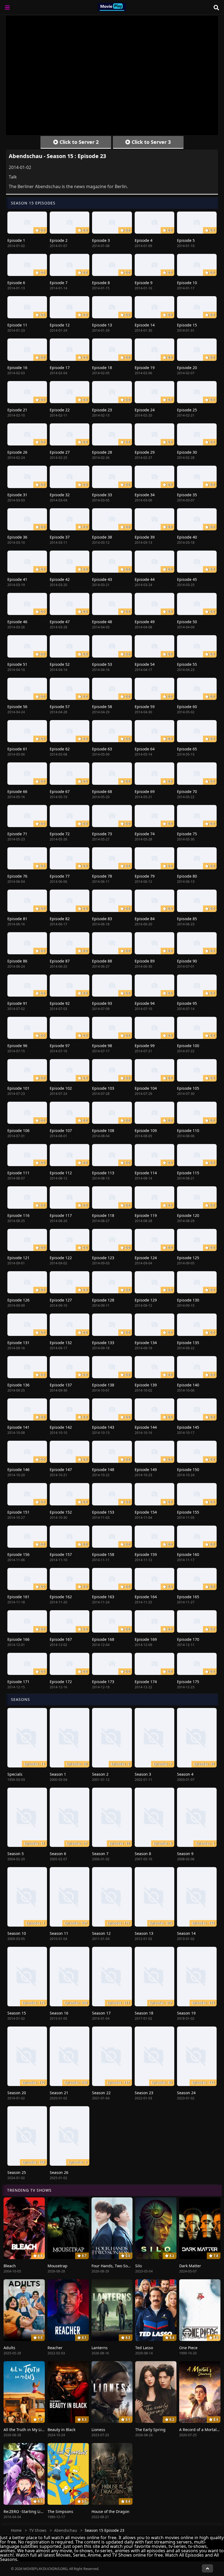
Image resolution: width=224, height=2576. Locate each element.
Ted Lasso (144, 2348)
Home (16, 2530)
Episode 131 (18, 1343)
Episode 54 (145, 664)
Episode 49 (145, 622)
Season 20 (17, 2093)
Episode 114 (146, 1173)
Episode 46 (17, 622)
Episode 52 (60, 664)
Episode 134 (146, 1343)
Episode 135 (188, 1343)
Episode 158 (103, 1554)
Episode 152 (61, 1512)
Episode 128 (103, 1300)
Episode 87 (60, 961)
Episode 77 (60, 876)
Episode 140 (188, 1385)
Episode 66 (17, 791)
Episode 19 (145, 368)
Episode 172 (61, 1682)
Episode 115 (188, 1173)
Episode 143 (103, 1427)
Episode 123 (103, 1258)
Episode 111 (18, 1173)
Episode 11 (17, 325)
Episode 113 (103, 1173)
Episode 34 (145, 495)
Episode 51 (17, 664)
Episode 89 (145, 961)
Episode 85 (187, 919)
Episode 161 (18, 1597)
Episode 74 (145, 834)
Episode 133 (103, 1343)
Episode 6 (16, 283)
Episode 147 (61, 1470)
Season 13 (144, 1933)
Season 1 (58, 1774)
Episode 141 (18, 1427)
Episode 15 (187, 325)
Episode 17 (60, 368)
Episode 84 (145, 919)
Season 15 (17, 2013)
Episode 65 (187, 749)
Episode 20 (187, 368)
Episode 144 (146, 1427)
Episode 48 (102, 622)
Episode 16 (17, 368)
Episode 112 (61, 1173)
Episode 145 (188, 1427)
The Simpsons (60, 2511)
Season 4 (185, 1774)
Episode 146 (18, 1470)
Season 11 (59, 1933)
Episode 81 (17, 919)
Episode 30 (187, 452)
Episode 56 (17, 707)
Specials (15, 1774)
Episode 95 (187, 1003)
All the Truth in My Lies (25, 2430)
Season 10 (17, 1933)
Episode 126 (18, 1300)
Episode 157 (61, 1554)
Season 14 (186, 1933)
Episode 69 (145, 791)
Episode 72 (60, 834)
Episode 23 (102, 410)
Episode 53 (102, 664)
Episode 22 (60, 410)
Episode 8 (101, 283)
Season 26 (59, 2172)
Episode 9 (144, 283)
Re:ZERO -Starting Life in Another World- (41, 2511)
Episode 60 (187, 707)
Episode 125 (188, 1258)
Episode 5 (186, 240)
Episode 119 (146, 1215)
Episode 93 (102, 1003)
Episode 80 (187, 876)
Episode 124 (146, 1258)
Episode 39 (145, 537)
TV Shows (38, 2530)
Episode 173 (103, 1682)
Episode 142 (61, 1427)
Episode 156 (18, 1554)
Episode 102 (61, 1088)
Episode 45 (187, 579)
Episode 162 (61, 1597)
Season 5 (16, 1854)
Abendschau (66, 2530)
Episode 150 (188, 1470)
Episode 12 (60, 325)
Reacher (55, 2348)
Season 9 (185, 1854)
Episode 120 (188, 1215)
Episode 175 (188, 1682)
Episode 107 (61, 1130)
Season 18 (144, 2013)
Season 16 (59, 2013)
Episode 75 (187, 834)
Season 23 (144, 2093)
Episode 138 (103, 1385)
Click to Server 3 (151, 142)
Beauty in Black (61, 2430)
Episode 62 (60, 749)
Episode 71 (17, 834)
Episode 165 (188, 1597)
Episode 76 (17, 876)
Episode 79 (145, 876)
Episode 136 (18, 1385)
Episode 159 (146, 1554)
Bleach (10, 2266)
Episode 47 (60, 622)
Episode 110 (188, 1130)
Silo (138, 2266)
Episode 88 (102, 961)
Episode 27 (60, 452)
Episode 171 (18, 1682)
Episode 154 (146, 1512)
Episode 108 (103, 1130)
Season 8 (143, 1854)
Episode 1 (16, 240)
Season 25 (17, 2172)
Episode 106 (18, 1130)
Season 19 (186, 2013)
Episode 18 (102, 368)
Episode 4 (144, 240)
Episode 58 (102, 707)
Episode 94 (145, 1003)
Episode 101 (18, 1088)
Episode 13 (102, 325)
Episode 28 (102, 452)
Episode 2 (59, 240)
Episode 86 (17, 961)
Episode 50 (187, 622)
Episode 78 (102, 876)
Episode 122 (61, 1258)
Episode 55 (187, 664)
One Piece (188, 2348)
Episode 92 (60, 1003)
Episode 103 (103, 1088)
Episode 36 (17, 537)
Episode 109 (146, 1130)
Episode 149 (146, 1470)
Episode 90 (187, 961)
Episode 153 (103, 1512)
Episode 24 (145, 410)
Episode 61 (17, 749)
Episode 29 (145, 452)
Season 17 (101, 2013)
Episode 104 (146, 1088)
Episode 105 (188, 1088)
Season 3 (143, 1774)
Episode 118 (103, 1215)
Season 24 (186, 2093)
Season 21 (59, 2093)
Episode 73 (102, 834)
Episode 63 (102, 749)
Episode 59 (145, 707)
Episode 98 (102, 1046)
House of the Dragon (110, 2511)
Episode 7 (59, 283)
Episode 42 (60, 579)
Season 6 (58, 1854)
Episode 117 (61, 1215)
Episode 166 (18, 1639)
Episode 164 (146, 1597)
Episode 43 (102, 579)
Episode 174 (146, 1682)
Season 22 (101, 2093)
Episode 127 (61, 1300)
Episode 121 (18, 1258)
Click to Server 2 (78, 142)
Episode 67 (60, 791)
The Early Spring (150, 2430)
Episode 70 (187, 791)
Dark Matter (190, 2266)
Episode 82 (60, 919)
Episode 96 (17, 1046)
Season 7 (100, 1854)
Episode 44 (145, 579)
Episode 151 (18, 1512)
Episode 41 (17, 579)
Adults (9, 2348)
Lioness (98, 2430)
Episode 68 (102, 791)
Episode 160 (188, 1554)
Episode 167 (61, 1639)
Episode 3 (101, 240)
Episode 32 (60, 495)
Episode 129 (146, 1300)
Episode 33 (102, 495)
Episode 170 (188, 1639)
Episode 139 (146, 1385)
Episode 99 (145, 1046)
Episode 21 (17, 410)
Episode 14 (145, 325)
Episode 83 (102, 919)
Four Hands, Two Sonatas (115, 2266)
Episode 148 (103, 1470)
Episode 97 (60, 1046)
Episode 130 (188, 1300)
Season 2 (100, 1774)
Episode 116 (18, 1215)
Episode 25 (187, 410)
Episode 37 (60, 537)
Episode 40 (187, 537)
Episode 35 (187, 495)
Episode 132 (61, 1343)
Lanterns (100, 2348)
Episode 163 (103, 1597)
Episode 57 (60, 707)
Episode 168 (103, 1639)
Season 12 (101, 1933)
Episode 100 (188, 1046)
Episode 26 (17, 452)
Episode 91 (17, 1003)
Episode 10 (187, 283)
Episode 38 (102, 537)
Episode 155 (188, 1512)
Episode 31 (17, 495)
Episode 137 (61, 1385)
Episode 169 (146, 1639)
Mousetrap (58, 2266)
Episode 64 (145, 749)
